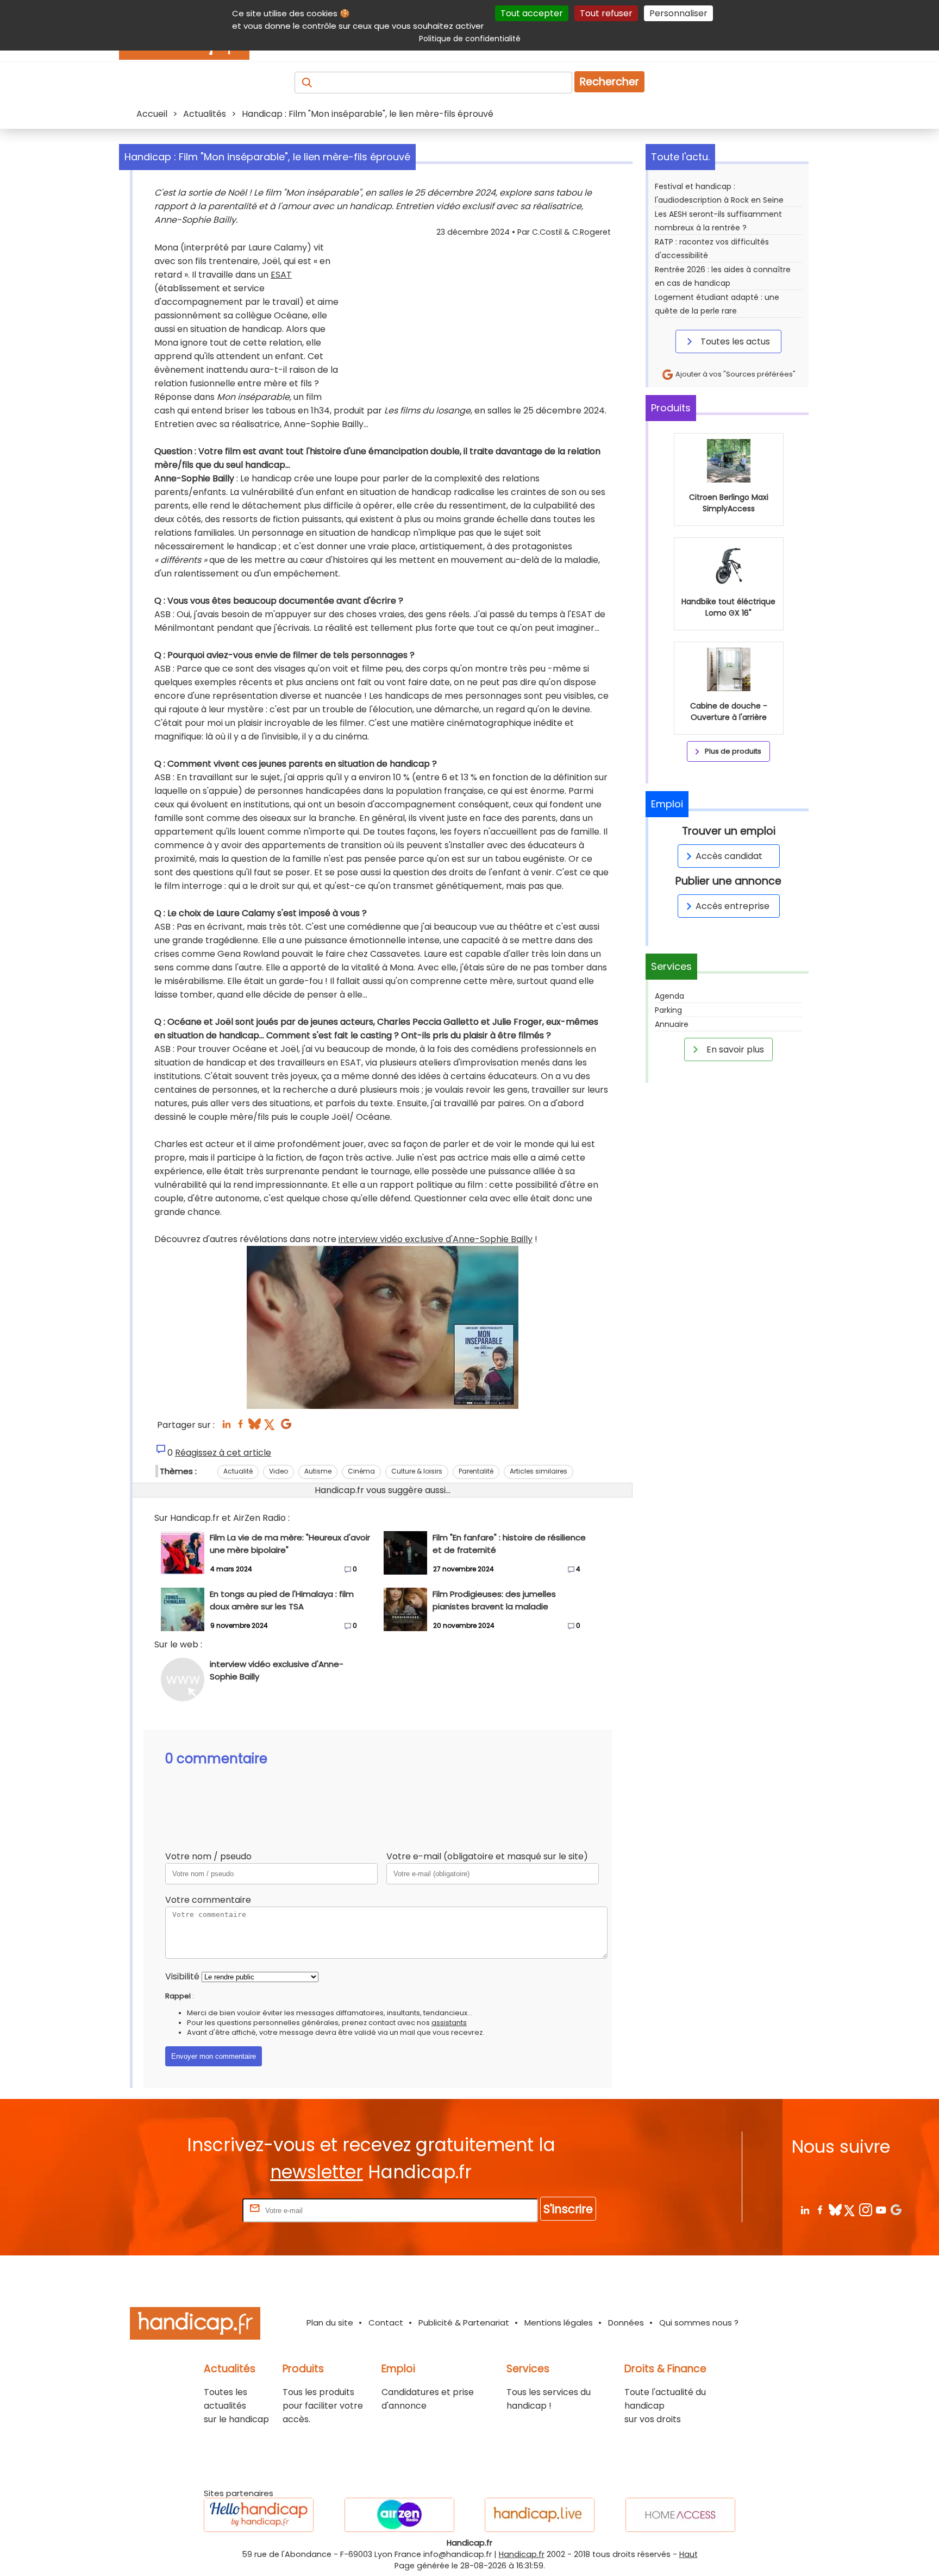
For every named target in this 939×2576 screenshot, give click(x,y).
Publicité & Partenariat (464, 2323)
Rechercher (609, 82)
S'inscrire (568, 2209)
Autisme (318, 1471)
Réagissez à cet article (223, 1453)
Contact (386, 2323)
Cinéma (361, 1471)
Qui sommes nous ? (699, 2323)
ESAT (281, 275)
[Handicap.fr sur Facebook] (820, 2210)
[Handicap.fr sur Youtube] (881, 2210)
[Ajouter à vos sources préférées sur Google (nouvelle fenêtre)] (286, 1427)
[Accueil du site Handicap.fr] (195, 2325)
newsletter (317, 2172)
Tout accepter (532, 13)
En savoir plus (734, 1049)
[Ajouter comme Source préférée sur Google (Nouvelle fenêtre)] (896, 2210)
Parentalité (476, 1471)
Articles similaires (539, 1471)
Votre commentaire (208, 1900)
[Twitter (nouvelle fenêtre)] (270, 1427)
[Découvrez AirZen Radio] (399, 2515)
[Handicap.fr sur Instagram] (865, 2210)
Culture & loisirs (417, 1471)
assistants (449, 2023)
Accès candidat (729, 856)
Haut (688, 2554)
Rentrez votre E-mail (197, 2210)
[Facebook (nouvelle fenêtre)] (240, 1427)
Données (626, 2323)
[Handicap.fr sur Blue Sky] (835, 2210)
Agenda (669, 996)
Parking (668, 1010)
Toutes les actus (734, 341)
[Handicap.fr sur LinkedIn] (805, 2210)
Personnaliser (678, 13)
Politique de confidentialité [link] (470, 39)
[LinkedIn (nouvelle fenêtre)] (226, 1427)
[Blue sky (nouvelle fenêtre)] (255, 1427)
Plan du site (330, 2323)
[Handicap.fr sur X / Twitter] (850, 2210)
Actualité (238, 1471)
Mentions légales (559, 2323)
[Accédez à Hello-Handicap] (259, 2515)
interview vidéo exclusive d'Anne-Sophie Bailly (436, 1239)
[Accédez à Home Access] (680, 2515)
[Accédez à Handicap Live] (540, 2515)
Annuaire (672, 1024)
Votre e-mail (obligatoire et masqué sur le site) (487, 1856)
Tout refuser (606, 13)
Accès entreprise (733, 906)
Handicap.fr (522, 2554)
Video (278, 1471)
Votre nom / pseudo (208, 1856)
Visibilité (182, 1976)
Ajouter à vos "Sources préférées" (735, 374)
